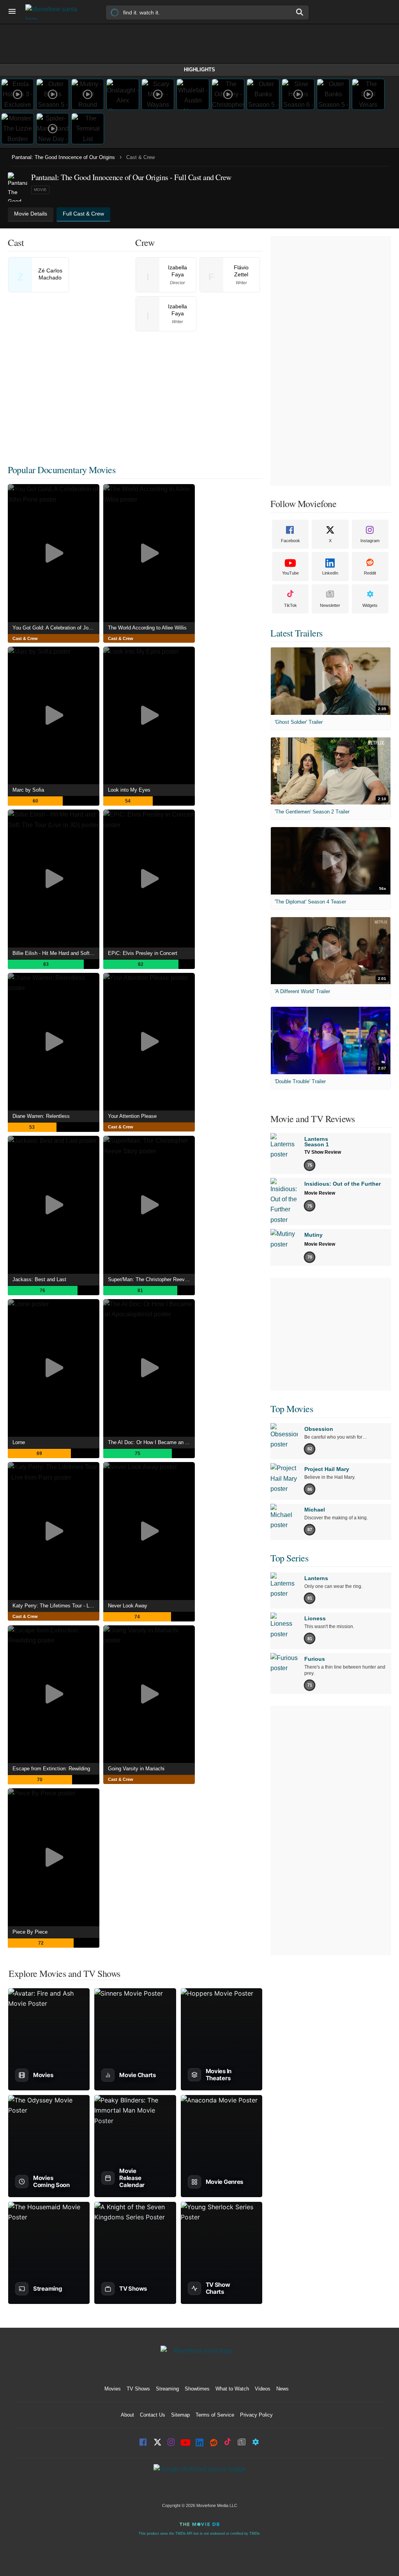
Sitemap (180, 2415)
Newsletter (330, 605)
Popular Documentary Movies (62, 470)
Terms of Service (215, 2415)
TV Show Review (323, 1152)
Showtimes (197, 2389)
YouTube (290, 573)
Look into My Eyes (129, 790)
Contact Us (153, 2415)
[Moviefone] (55, 12)
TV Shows (138, 2389)
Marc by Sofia (28, 790)
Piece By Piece (30, 1932)
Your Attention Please (132, 1116)
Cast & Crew (25, 638)
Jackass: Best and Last (39, 1279)
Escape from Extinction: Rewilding (51, 1769)
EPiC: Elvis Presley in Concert (143, 953)
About (127, 2415)
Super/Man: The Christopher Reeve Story (151, 1279)
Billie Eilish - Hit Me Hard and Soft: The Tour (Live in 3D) (56, 953)
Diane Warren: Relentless (41, 1116)
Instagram (370, 541)
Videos (263, 2389)
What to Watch (232, 2389)
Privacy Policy (256, 2415)
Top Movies (292, 1409)
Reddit (370, 573)
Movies (113, 2389)
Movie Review (320, 1193)
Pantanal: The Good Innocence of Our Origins (63, 157)
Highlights (199, 70)
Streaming (167, 2389)
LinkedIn (330, 573)
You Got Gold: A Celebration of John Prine (56, 628)
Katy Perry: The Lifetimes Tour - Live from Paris (56, 1606)
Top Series (289, 1558)
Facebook (290, 541)
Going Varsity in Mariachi (136, 1769)
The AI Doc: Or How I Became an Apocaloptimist (151, 1442)
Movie (40, 190)
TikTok (290, 605)
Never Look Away (128, 1606)
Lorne (19, 1442)
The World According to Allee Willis (147, 628)
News (282, 2389)
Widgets (370, 605)
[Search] (300, 12)
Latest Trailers (297, 633)
